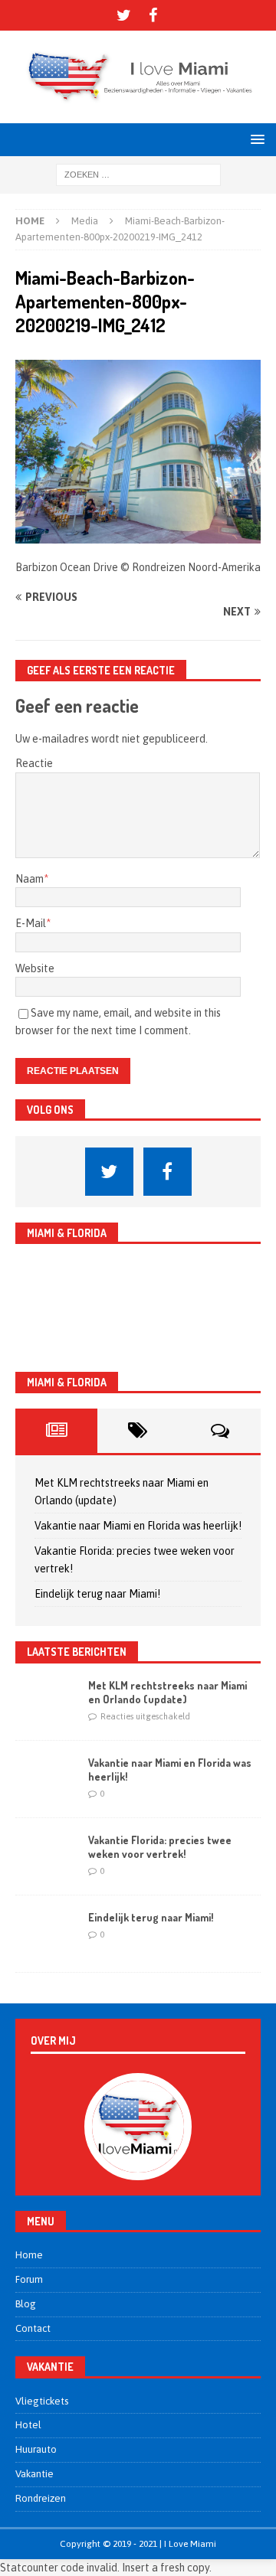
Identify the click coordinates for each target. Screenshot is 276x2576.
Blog (26, 2304)
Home (29, 2255)
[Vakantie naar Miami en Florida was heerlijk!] (46, 1779)
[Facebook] (153, 15)
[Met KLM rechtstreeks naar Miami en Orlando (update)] (46, 1702)
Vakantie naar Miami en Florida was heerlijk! (138, 1526)
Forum (29, 2279)
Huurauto (36, 2449)
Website (35, 968)
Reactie (34, 763)
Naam (30, 879)
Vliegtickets (42, 2401)
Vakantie (34, 2474)
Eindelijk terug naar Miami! (97, 1594)
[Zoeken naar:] (138, 174)
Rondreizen (41, 2498)
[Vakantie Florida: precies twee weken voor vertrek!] (46, 1856)
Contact (33, 2328)
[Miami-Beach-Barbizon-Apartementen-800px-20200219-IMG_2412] (138, 535)
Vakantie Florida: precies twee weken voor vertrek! (160, 1847)
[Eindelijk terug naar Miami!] (46, 1934)
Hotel (28, 2425)
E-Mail (31, 923)
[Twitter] (124, 15)
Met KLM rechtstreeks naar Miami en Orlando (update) (168, 1692)
